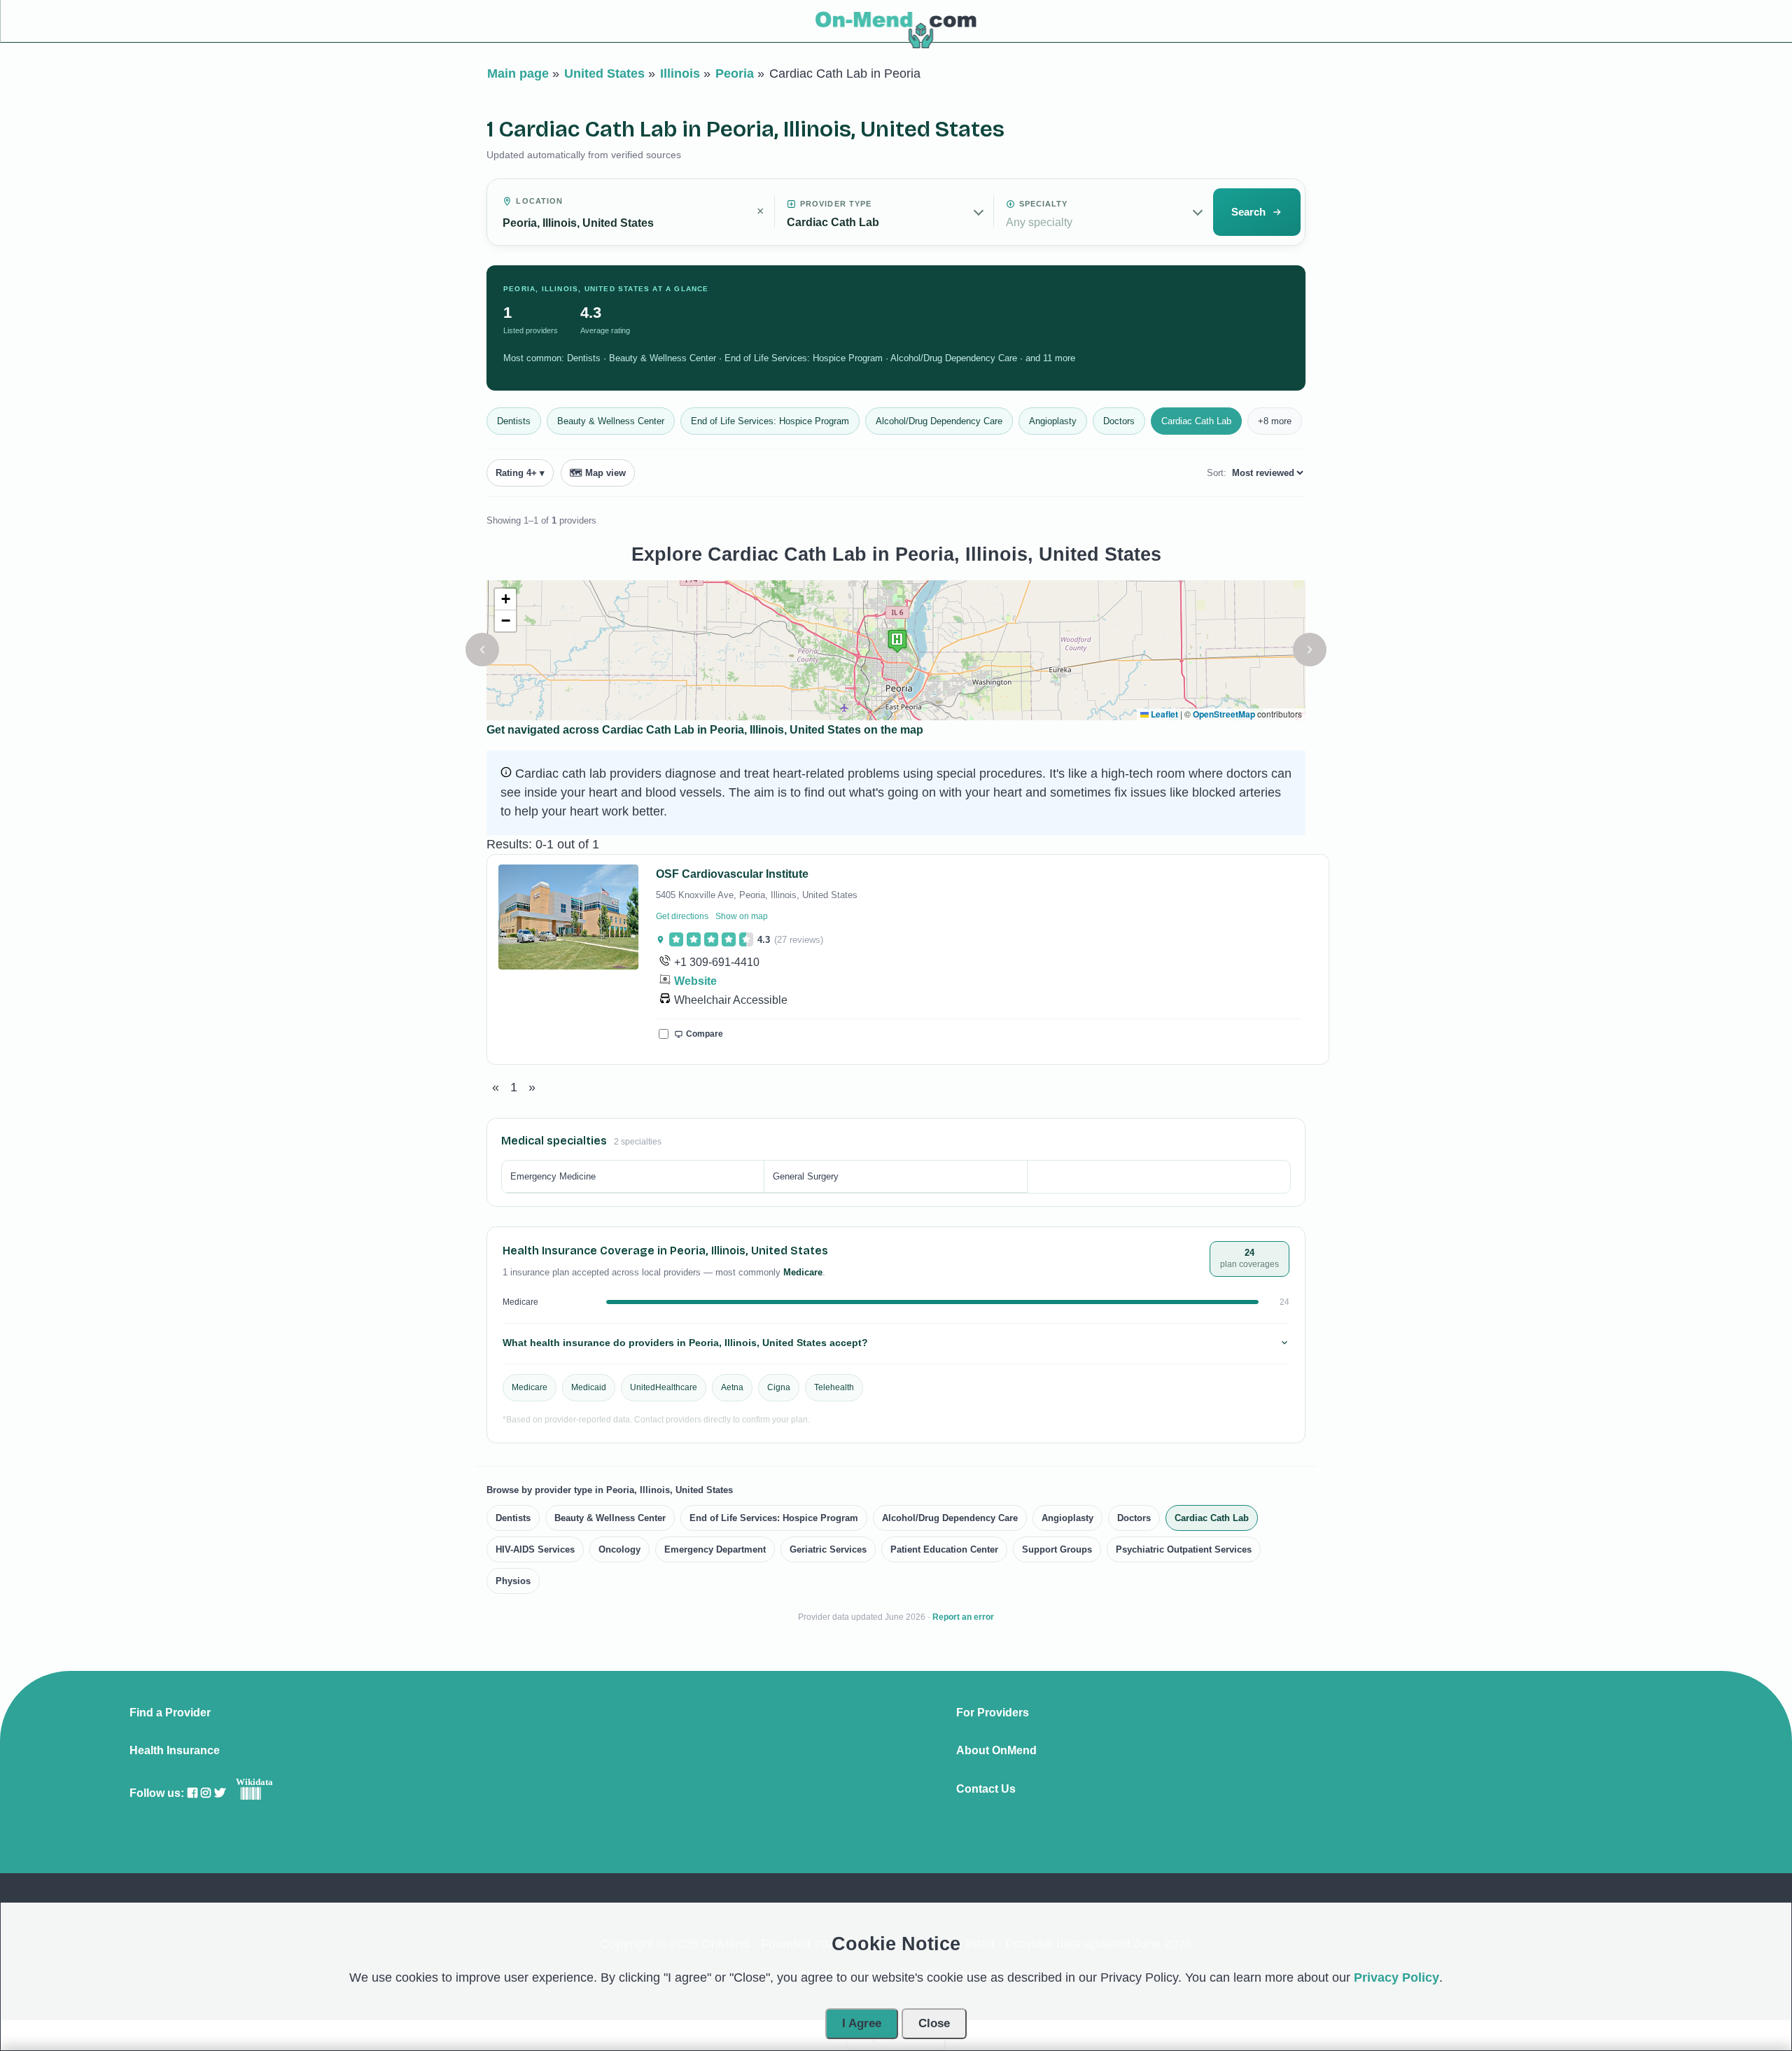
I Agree (862, 2023)
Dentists (514, 421)
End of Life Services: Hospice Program (770, 421)
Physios (513, 1581)
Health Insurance (175, 1751)
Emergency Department (715, 1549)
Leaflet (1163, 714)
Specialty (1044, 204)
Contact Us (986, 1789)
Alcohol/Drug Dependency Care (939, 421)
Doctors (1119, 421)
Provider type (836, 204)
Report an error (963, 1617)
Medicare (530, 1387)
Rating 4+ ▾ (520, 473)
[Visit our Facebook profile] (192, 1793)
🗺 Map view (598, 473)
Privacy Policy (1396, 1977)
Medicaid (589, 1387)
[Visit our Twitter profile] (220, 1793)
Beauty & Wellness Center (611, 421)
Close (934, 2023)
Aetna (732, 1387)
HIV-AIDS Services (535, 1549)
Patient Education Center (944, 1549)
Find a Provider (170, 1713)
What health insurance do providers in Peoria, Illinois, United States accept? (685, 1343)
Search (1248, 212)
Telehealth (834, 1387)
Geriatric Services (828, 1549)
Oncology (619, 1549)
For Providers (993, 1713)
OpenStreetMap (1224, 714)
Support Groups (1057, 1549)
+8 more (1275, 421)
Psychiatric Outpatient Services (1184, 1549)
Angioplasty (1053, 421)
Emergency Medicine (553, 1176)
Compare (705, 1034)
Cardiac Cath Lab (1196, 421)
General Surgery (806, 1176)
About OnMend (996, 1751)
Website (695, 981)
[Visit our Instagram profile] (206, 1793)
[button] (482, 650)
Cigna (779, 1387)
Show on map (742, 916)
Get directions (682, 916)
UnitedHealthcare (664, 1387)
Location (539, 201)
